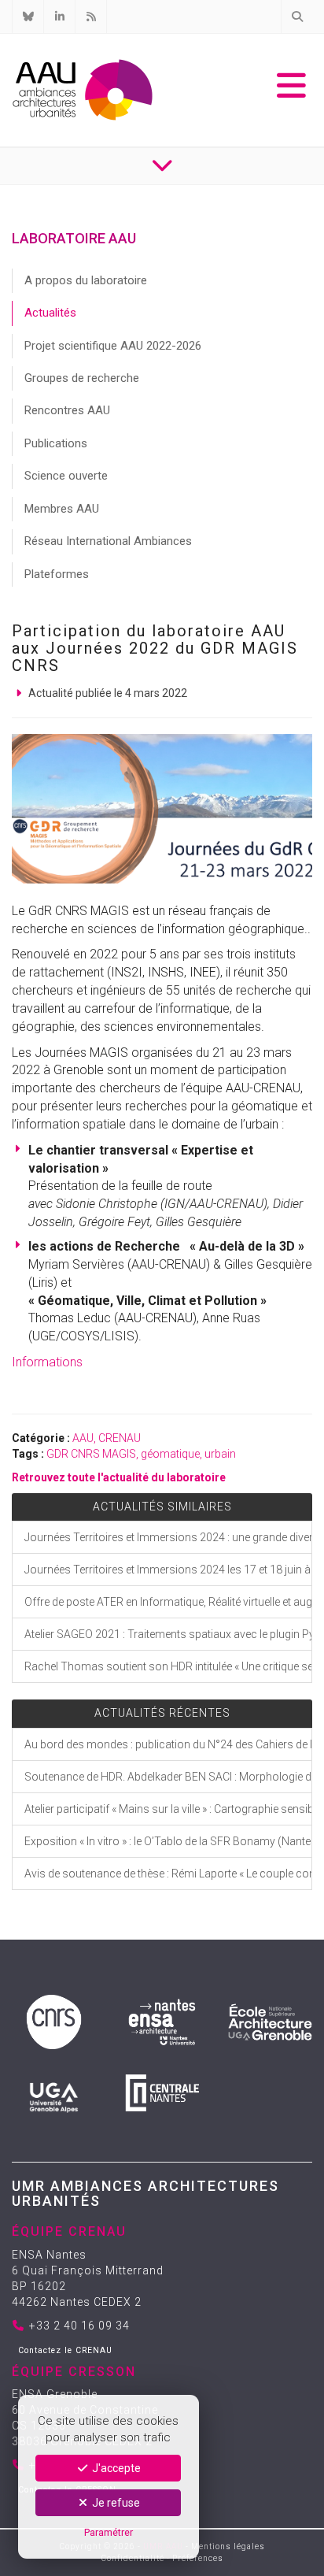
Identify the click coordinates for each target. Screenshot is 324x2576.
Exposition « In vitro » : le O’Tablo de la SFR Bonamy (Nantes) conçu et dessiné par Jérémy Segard (168, 1841)
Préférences (198, 2558)
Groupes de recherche (82, 378)
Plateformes (57, 574)
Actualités (50, 313)
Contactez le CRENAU (65, 2350)
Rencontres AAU (67, 410)
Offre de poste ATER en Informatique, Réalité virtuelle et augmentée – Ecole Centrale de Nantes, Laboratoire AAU (168, 1602)
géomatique (170, 1454)
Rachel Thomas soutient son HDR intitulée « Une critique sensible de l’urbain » (168, 1666)
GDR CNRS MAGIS (91, 1454)
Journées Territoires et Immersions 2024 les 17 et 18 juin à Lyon (168, 1570)
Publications (56, 443)
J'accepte (115, 2468)
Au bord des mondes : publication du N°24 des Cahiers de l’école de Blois (168, 1744)
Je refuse (115, 2503)
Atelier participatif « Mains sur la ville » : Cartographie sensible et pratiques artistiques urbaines (168, 1809)
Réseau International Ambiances (108, 541)
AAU (83, 1438)
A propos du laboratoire (86, 280)
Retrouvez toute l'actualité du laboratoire (119, 1477)
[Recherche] (296, 17)
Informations (47, 1362)
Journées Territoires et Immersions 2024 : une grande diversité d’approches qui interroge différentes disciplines (168, 1537)
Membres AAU (62, 509)
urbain (220, 1454)
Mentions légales (228, 2546)
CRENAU (120, 1438)
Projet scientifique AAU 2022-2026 (113, 346)
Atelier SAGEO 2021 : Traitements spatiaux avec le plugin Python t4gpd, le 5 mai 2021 (168, 1634)
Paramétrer (109, 2532)
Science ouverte (66, 476)
